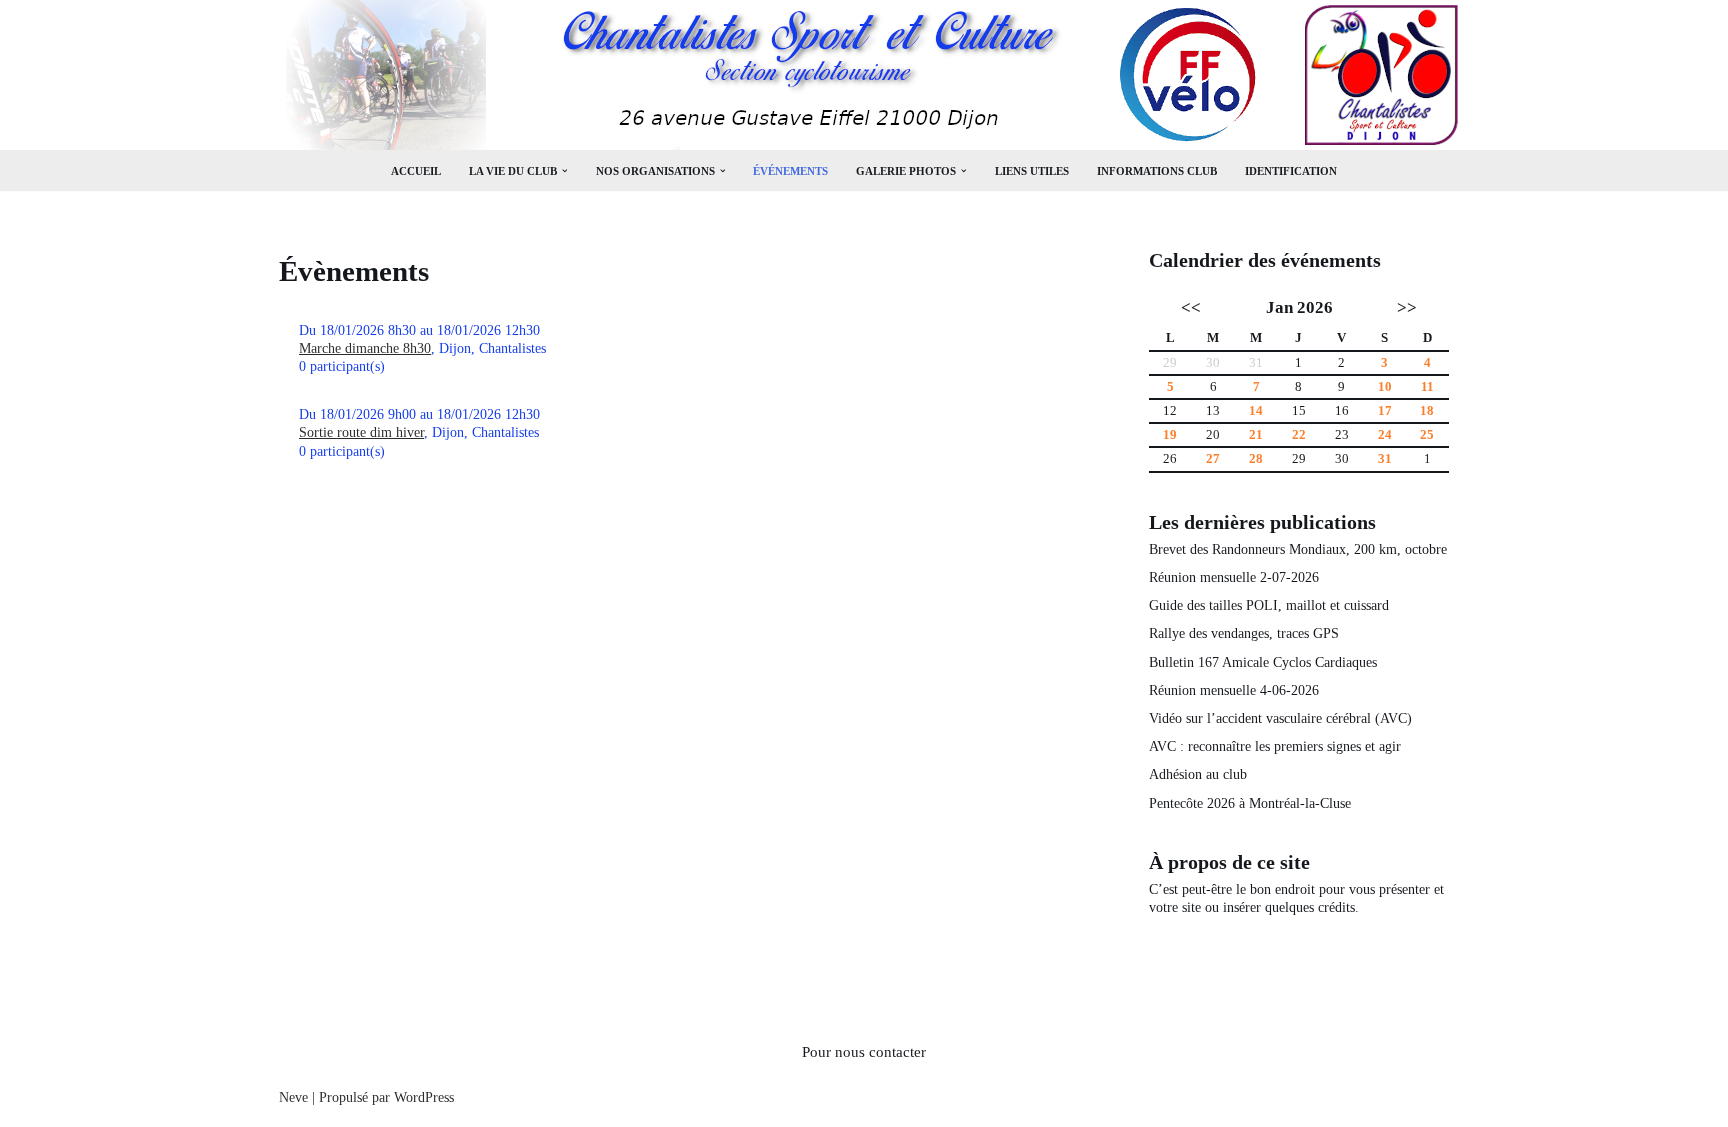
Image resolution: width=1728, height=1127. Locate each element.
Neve (293, 1097)
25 (1427, 435)
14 (1256, 411)
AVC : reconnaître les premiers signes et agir (1275, 746)
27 (1213, 459)
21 (1256, 435)
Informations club (1157, 171)
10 (1385, 387)
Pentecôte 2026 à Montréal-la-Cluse (1250, 803)
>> (1407, 308)
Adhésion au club (1198, 774)
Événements (790, 171)
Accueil (416, 171)
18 (1427, 411)
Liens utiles (1032, 171)
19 (1170, 435)
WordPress (424, 1097)
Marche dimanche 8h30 (365, 348)
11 (1427, 387)
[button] (565, 171)
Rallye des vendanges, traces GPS (1244, 633)
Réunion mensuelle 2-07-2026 (1234, 577)
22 (1299, 435)
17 (1385, 411)
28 (1256, 459)
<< (1191, 308)
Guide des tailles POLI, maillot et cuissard (1269, 605)
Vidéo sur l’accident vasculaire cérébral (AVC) (1280, 718)
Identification (1291, 171)
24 (1385, 435)
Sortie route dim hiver (361, 432)
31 (1385, 459)
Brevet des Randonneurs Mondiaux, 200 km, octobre (1298, 549)
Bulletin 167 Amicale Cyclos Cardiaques (1263, 662)
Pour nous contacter (864, 1051)
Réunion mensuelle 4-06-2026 (1234, 690)
